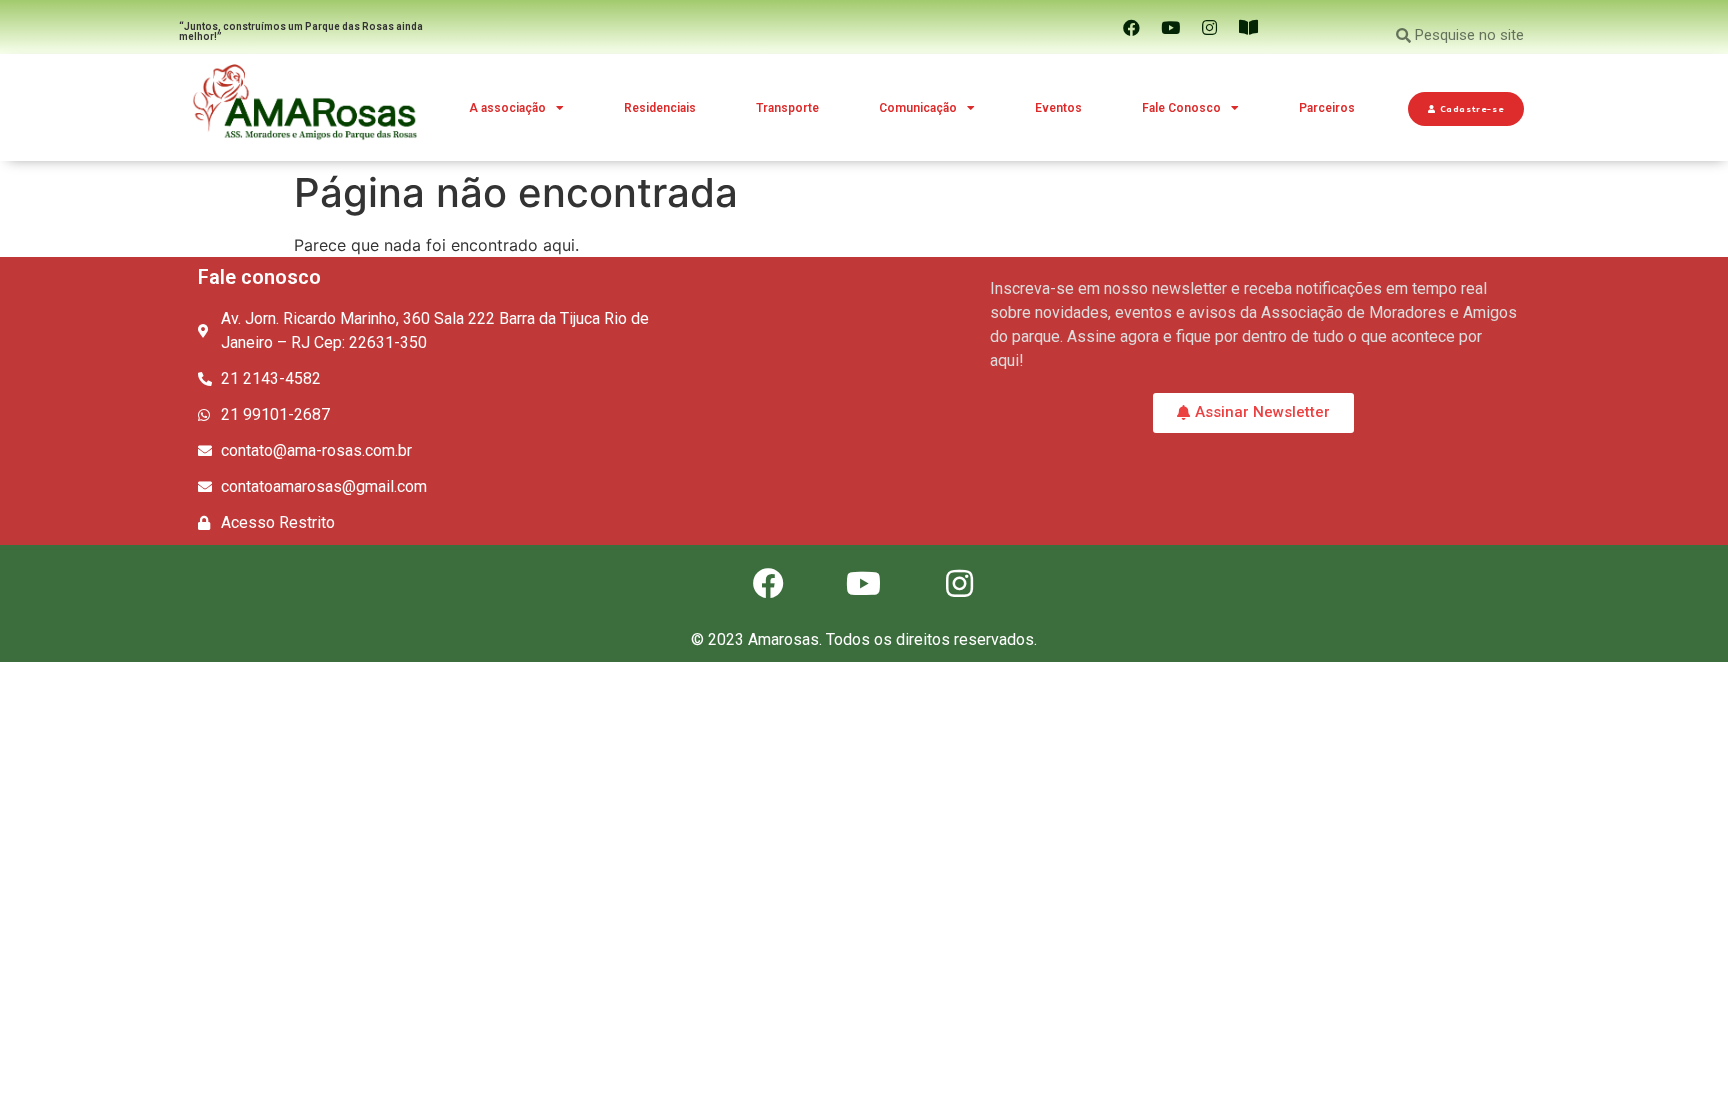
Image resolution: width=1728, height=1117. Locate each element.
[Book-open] (1249, 27)
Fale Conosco (1181, 108)
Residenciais (660, 108)
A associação (507, 108)
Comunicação (918, 108)
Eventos (1058, 108)
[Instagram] (1210, 27)
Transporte (787, 108)
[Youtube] (1171, 27)
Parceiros (1327, 108)
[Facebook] (1132, 27)
